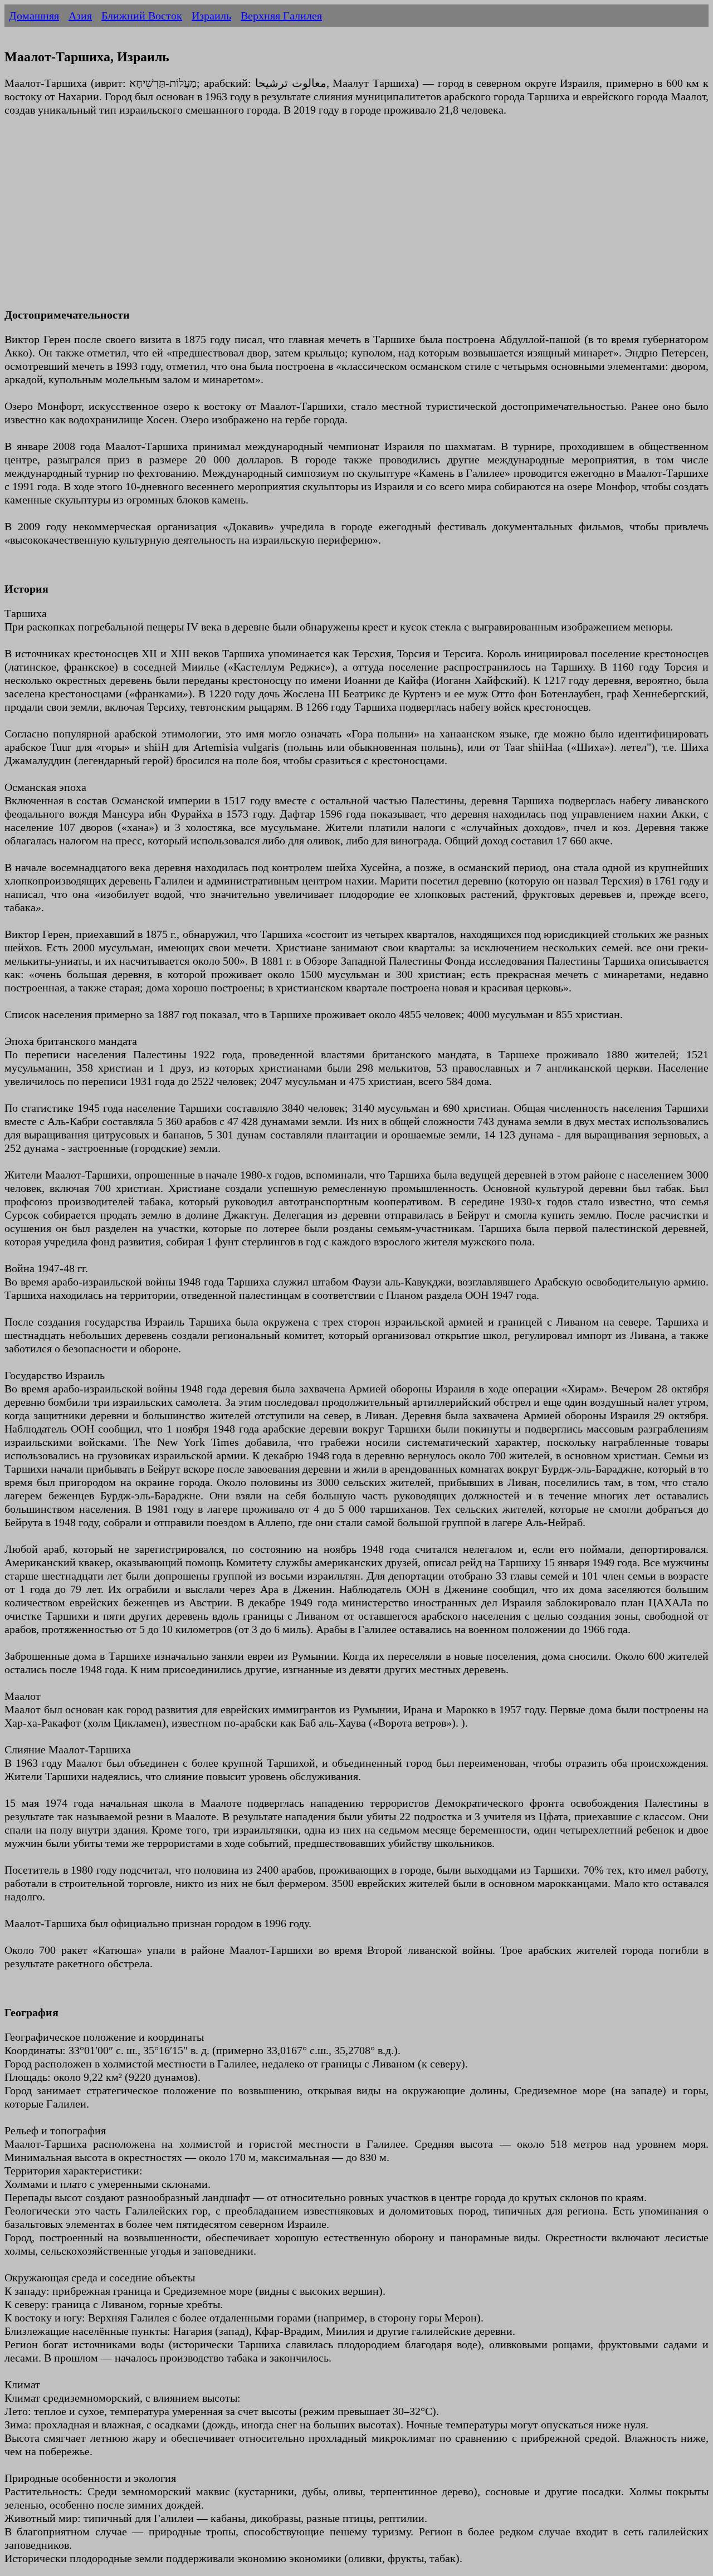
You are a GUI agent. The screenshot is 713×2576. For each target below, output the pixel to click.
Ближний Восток (142, 16)
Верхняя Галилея (281, 16)
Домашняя (34, 16)
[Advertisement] (339, 219)
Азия (80, 16)
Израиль (211, 16)
